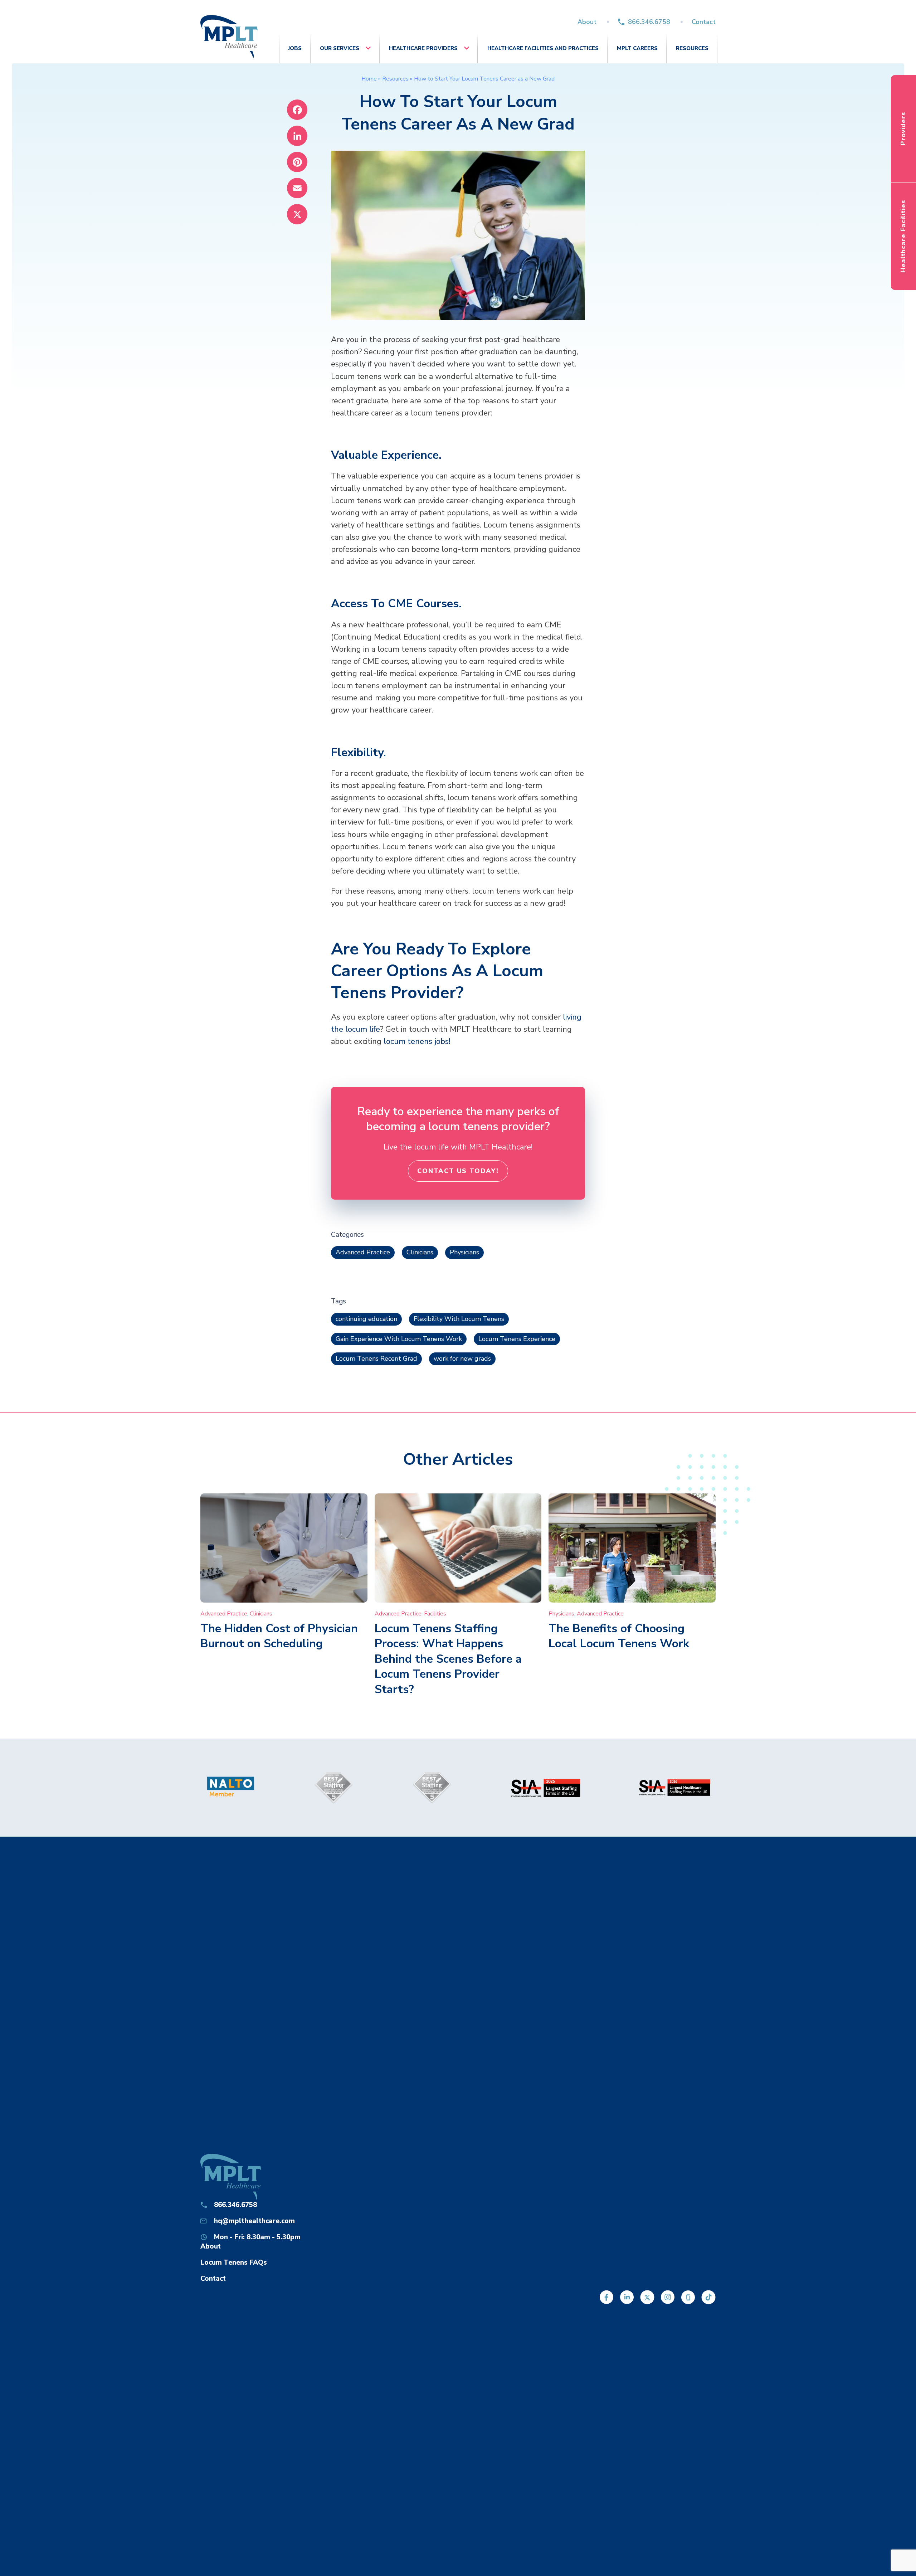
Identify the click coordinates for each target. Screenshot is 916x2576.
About (587, 22)
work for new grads (462, 1359)
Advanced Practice (363, 1252)
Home (369, 79)
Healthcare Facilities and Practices (543, 48)
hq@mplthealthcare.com (254, 2221)
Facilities (435, 1614)
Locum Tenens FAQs (234, 2262)
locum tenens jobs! (417, 1041)
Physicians (464, 1252)
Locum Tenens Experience (517, 1339)
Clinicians (420, 1252)
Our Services (340, 48)
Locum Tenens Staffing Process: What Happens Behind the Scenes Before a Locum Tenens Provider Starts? (448, 1659)
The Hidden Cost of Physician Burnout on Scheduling (279, 1636)
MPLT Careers (637, 48)
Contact (704, 22)
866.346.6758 (649, 22)
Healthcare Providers (423, 48)
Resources (692, 48)
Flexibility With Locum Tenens (459, 1319)
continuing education (366, 1319)
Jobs (295, 48)
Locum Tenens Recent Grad (376, 1359)
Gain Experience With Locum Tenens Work (399, 1339)
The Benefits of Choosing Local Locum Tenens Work (619, 1636)
